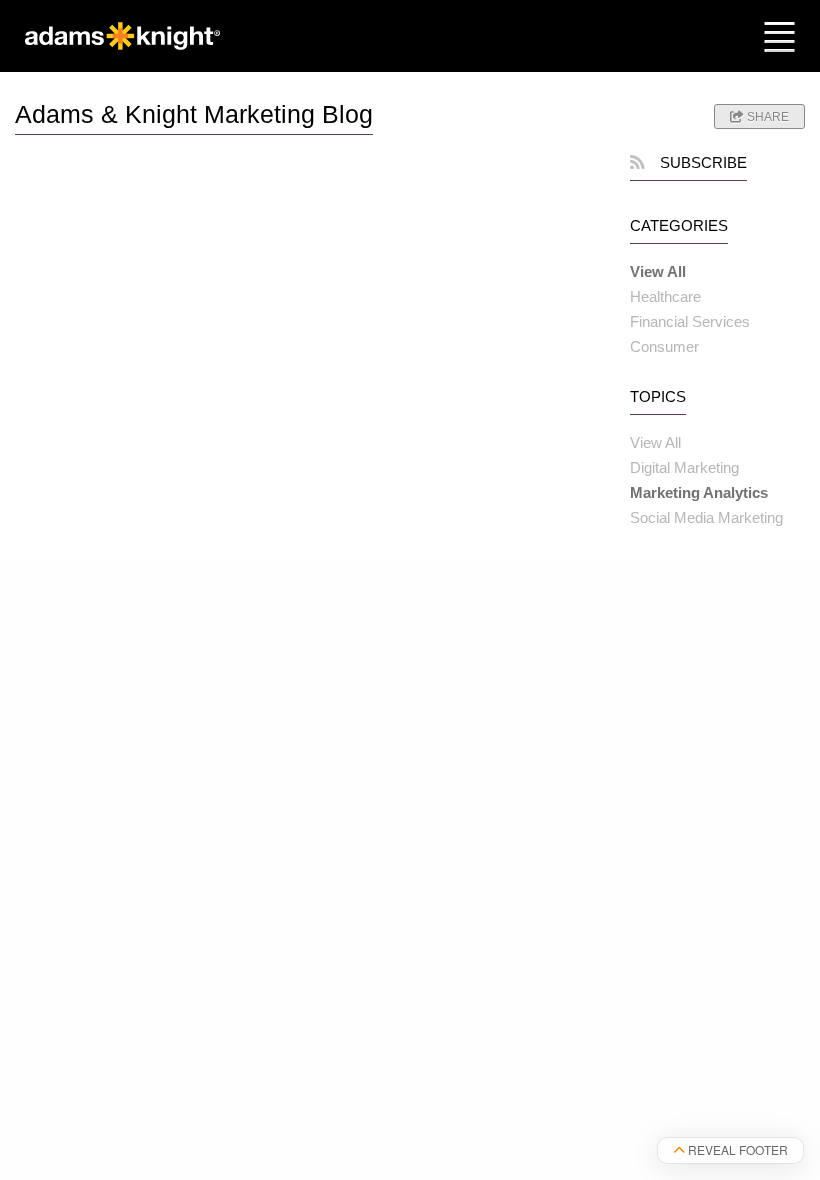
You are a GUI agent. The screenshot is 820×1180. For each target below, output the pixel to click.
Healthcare (665, 296)
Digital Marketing (684, 467)
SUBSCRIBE (703, 162)
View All (658, 271)
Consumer (664, 346)
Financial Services (690, 321)
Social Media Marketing (706, 517)
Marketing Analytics (699, 492)
